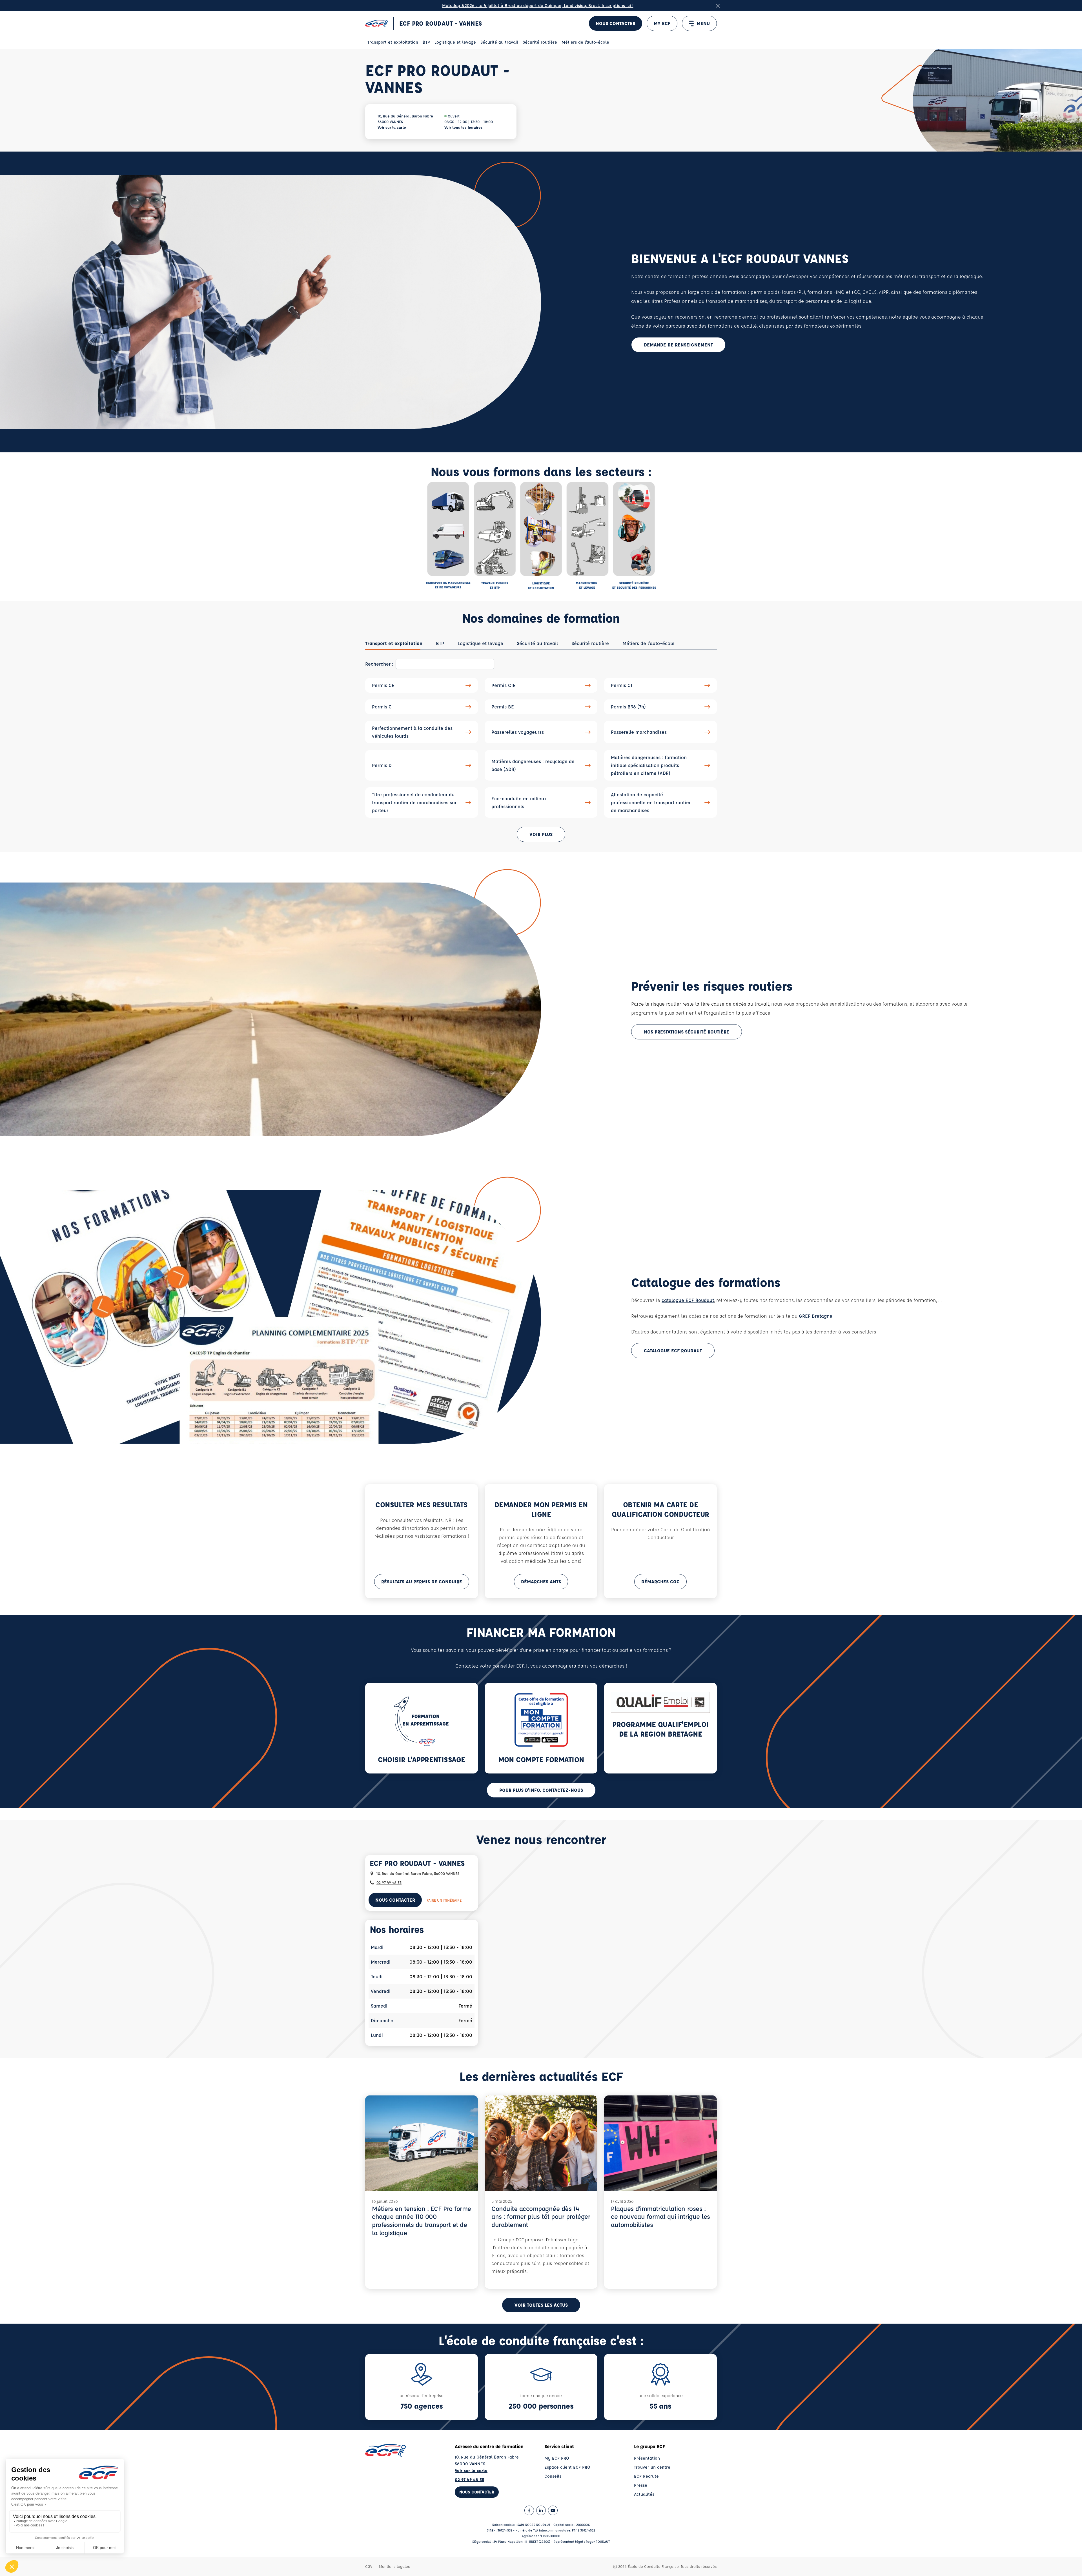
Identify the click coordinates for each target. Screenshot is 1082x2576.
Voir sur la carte (392, 127)
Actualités (644, 2494)
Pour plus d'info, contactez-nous (541, 1790)
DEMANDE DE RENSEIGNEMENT (678, 345)
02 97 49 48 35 (389, 1882)
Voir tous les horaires (464, 127)
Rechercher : (379, 664)
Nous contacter (616, 23)
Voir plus (541, 834)
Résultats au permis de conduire (422, 1582)
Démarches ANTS (541, 1582)
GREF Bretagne (816, 1316)
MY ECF (662, 23)
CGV (369, 2566)
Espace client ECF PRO (567, 2467)
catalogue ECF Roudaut (688, 1300)
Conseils (553, 2476)
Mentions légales (394, 2566)
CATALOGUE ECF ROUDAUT (673, 1351)
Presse (641, 2485)
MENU (703, 23)
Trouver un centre (652, 2467)
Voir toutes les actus (541, 2305)
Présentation (647, 2458)
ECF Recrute (646, 2476)
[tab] (394, 643)
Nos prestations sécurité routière (687, 1032)
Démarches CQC (660, 1582)
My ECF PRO (557, 2458)
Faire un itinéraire (444, 1900)
